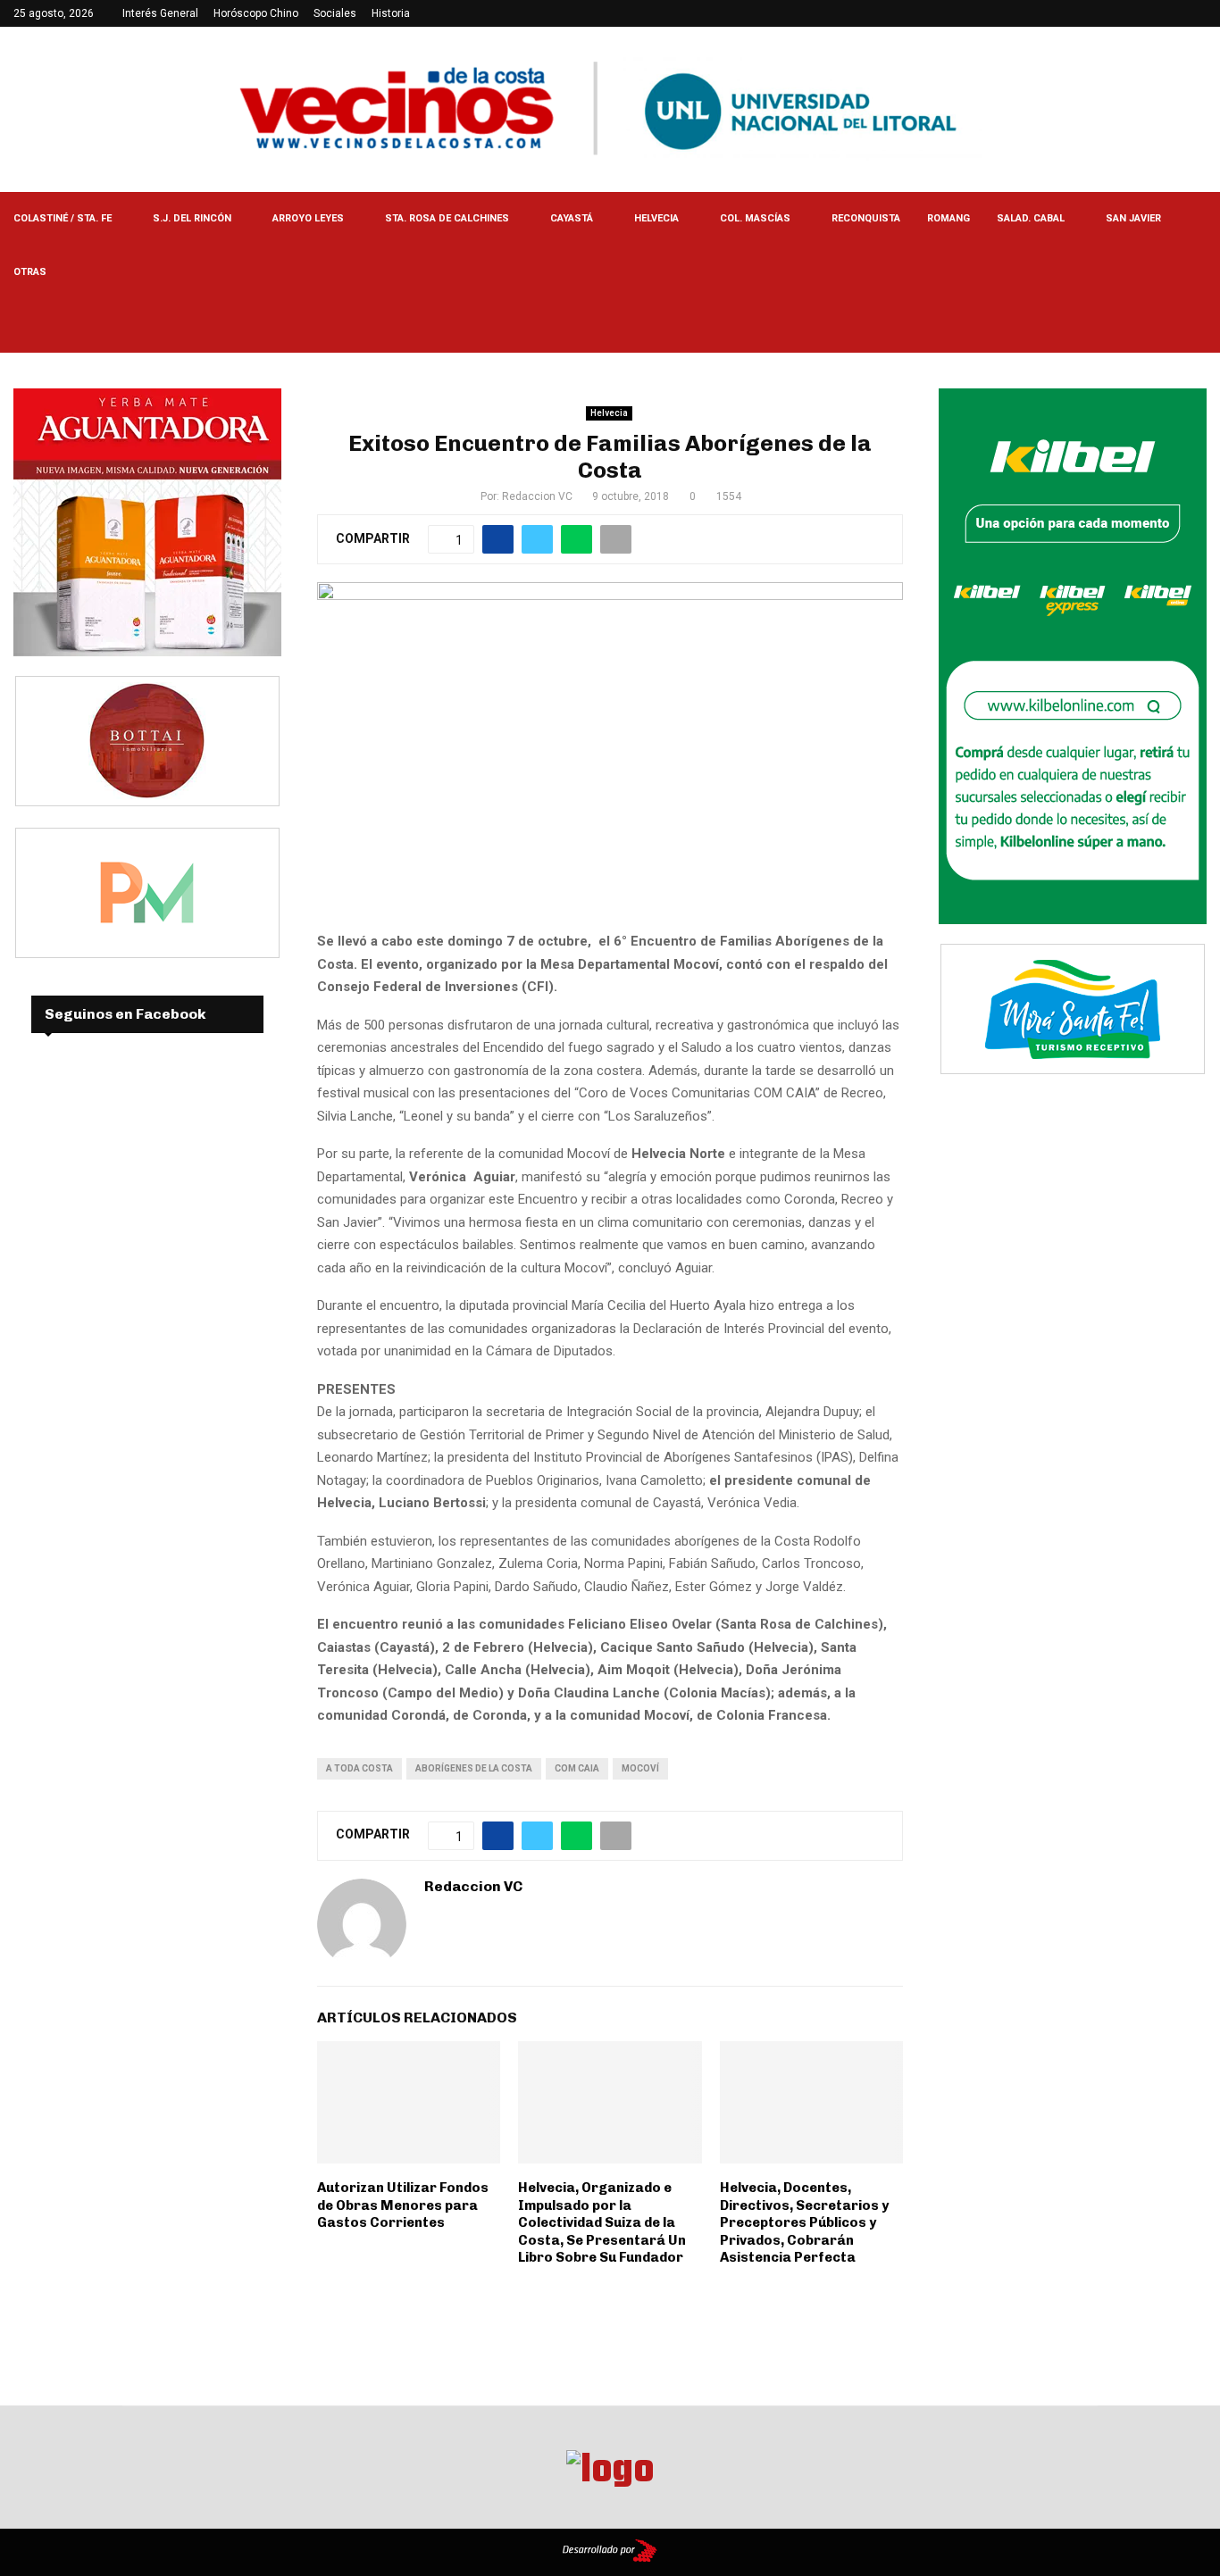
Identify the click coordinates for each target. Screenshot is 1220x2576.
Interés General (160, 13)
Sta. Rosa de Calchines (447, 218)
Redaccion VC (537, 496)
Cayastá (572, 218)
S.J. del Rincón (192, 218)
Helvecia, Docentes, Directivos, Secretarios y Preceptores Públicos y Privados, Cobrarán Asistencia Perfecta (804, 2222)
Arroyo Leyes (308, 218)
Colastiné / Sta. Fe (63, 218)
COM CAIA (577, 1768)
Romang (948, 218)
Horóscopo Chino (256, 13)
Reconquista (866, 218)
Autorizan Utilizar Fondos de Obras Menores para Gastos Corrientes (403, 2205)
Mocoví (640, 1768)
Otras (30, 272)
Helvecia (656, 218)
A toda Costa (359, 1768)
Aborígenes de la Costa (474, 1768)
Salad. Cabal (1031, 218)
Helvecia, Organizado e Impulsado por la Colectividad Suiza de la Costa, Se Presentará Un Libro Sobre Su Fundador (602, 2222)
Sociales (335, 13)
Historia (391, 13)
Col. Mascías (755, 218)
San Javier (1133, 218)
